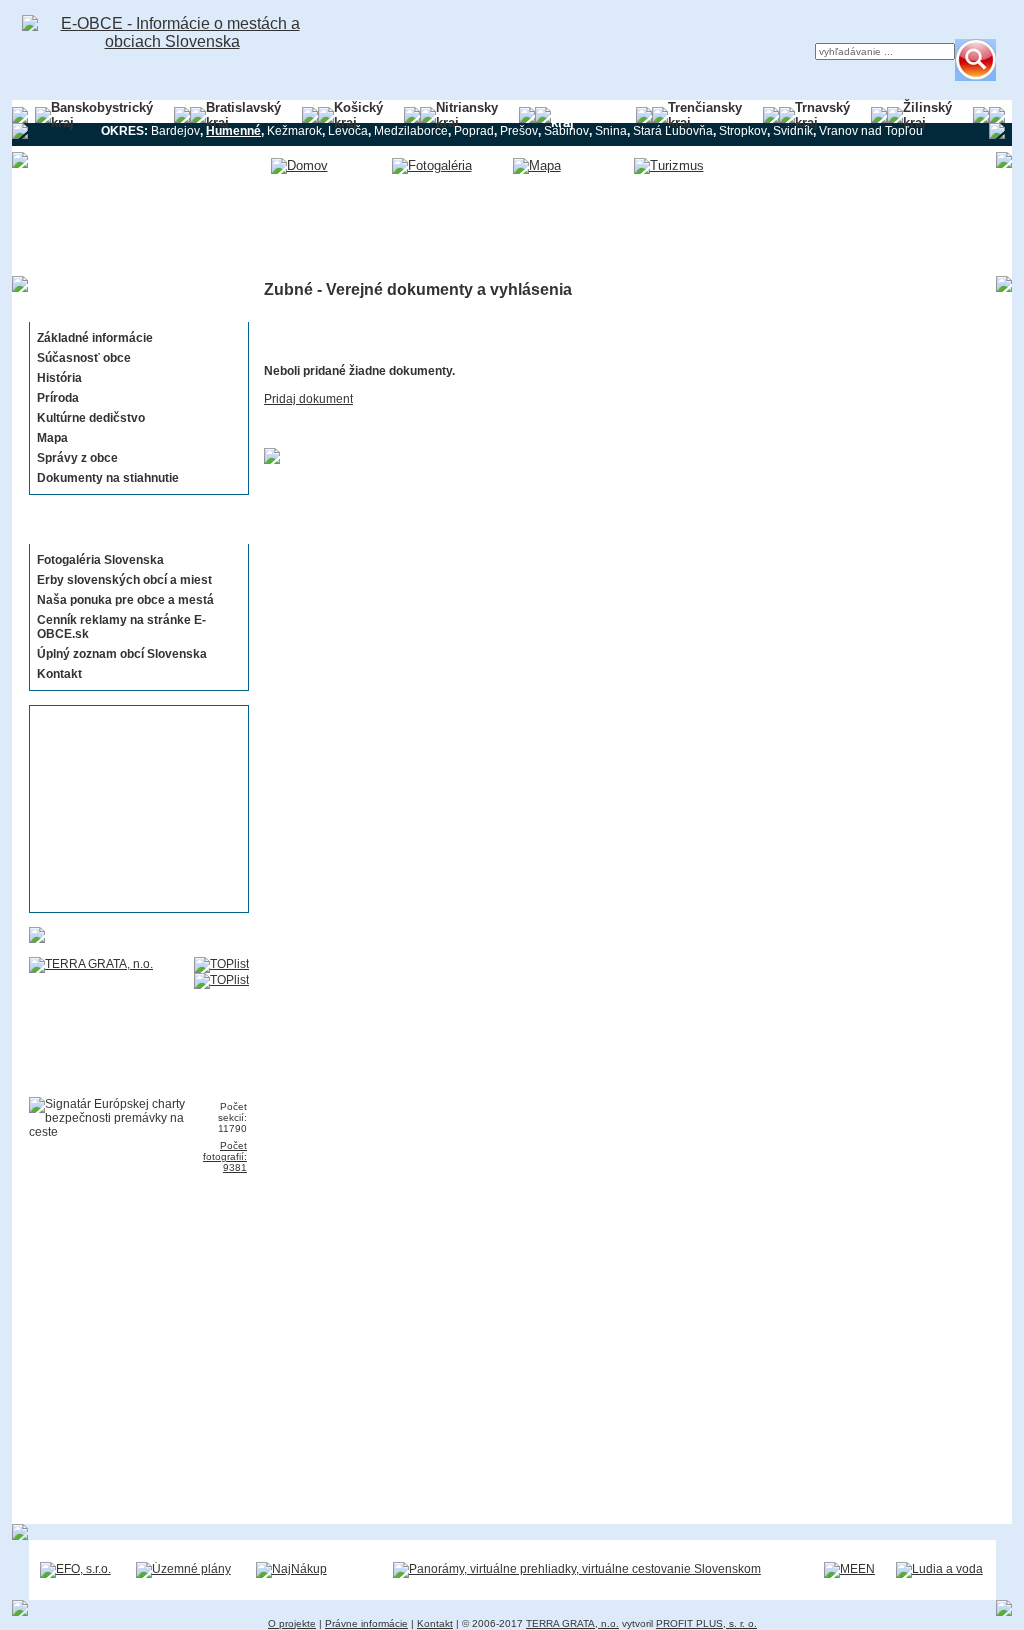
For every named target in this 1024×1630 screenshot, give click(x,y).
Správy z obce (77, 458)
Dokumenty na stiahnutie (108, 478)
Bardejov (175, 131)
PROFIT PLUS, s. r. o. (706, 1623)
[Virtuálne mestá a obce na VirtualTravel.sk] (577, 1569)
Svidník (793, 131)
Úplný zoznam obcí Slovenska (122, 654)
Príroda (58, 398)
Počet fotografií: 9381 (225, 1156)
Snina (611, 131)
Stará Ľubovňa (673, 131)
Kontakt (59, 674)
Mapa (52, 438)
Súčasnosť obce (84, 358)
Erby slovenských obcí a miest (124, 580)
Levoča (348, 131)
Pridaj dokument (308, 399)
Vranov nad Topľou (871, 131)
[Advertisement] (133, 809)
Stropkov (743, 131)
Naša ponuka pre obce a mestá (125, 600)
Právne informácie (366, 1623)
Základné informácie (95, 338)
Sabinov (566, 131)
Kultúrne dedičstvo (91, 418)
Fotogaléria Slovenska (100, 560)
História (59, 378)
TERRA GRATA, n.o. (572, 1623)
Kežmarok (294, 131)
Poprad (474, 131)
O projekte (292, 1623)
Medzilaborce (411, 131)
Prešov (519, 131)
